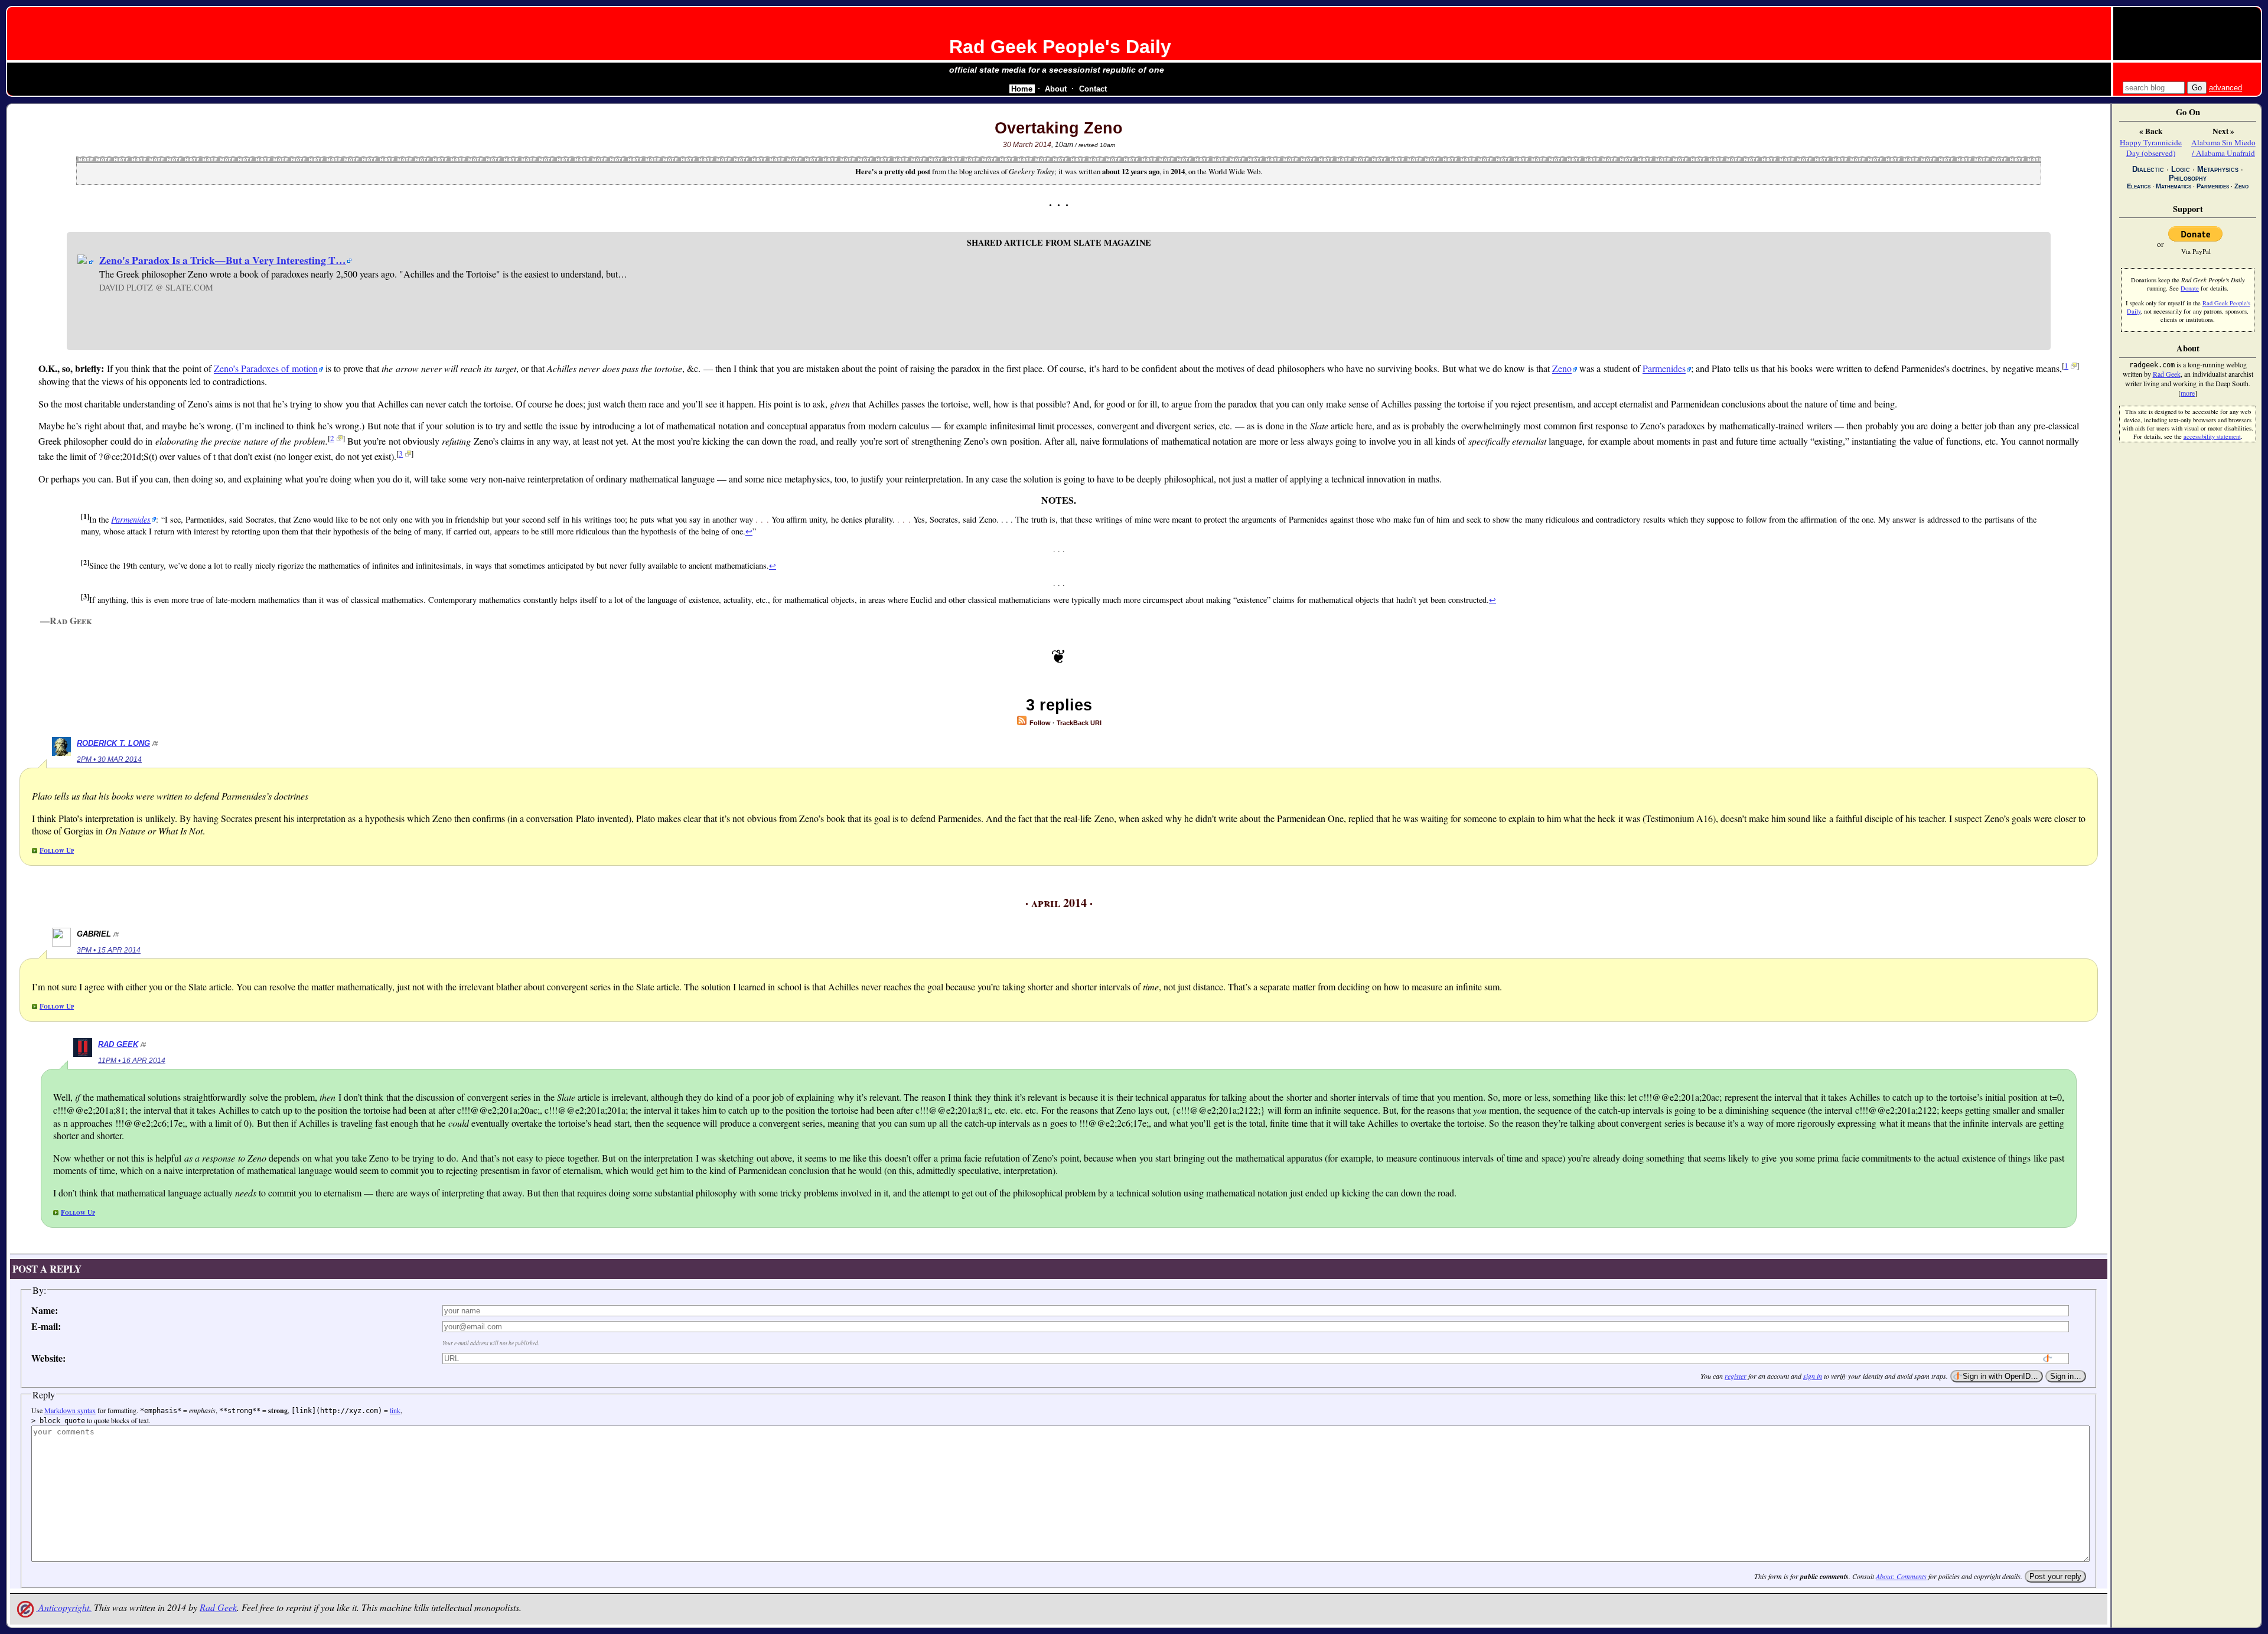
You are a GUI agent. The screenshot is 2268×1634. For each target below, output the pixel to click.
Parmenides (1664, 369)
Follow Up (57, 850)
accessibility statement (2212, 436)
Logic (2181, 169)
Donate (2190, 288)
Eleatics (2139, 186)
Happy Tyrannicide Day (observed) (2151, 148)
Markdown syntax (70, 1410)
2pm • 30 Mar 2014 (109, 759)
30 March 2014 (1027, 145)
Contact (1093, 89)
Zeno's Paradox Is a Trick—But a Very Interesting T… (223, 260)
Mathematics (2173, 186)
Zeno (1562, 369)
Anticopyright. (64, 1607)
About (1056, 89)
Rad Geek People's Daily (1060, 47)
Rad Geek (118, 1044)
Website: (48, 1358)
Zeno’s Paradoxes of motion (266, 369)
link (395, 1410)
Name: (45, 1310)
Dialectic (2148, 169)
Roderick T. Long (113, 743)
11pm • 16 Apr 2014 (132, 1061)
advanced (2225, 88)
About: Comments (1901, 1576)
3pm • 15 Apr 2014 (109, 950)
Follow (1039, 723)
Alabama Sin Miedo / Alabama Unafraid (2223, 148)
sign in (1813, 1376)
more (2188, 393)
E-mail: (46, 1326)
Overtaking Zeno (1059, 128)
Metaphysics (2218, 169)
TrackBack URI (1079, 723)
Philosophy (2188, 178)
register (1736, 1376)
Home (1022, 89)
